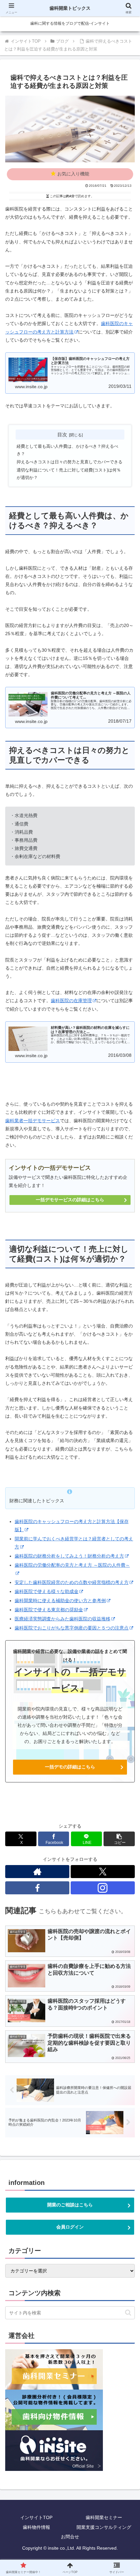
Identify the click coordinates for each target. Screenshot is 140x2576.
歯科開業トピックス (70, 8)
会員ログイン (70, 2227)
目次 (62, 435)
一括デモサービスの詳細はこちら (70, 1200)
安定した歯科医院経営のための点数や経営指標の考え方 (72, 1582)
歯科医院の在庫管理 (71, 1001)
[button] (119, 1839)
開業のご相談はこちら (70, 2205)
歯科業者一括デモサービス (33, 1121)
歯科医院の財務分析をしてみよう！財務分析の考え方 (69, 1556)
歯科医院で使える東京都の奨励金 (49, 1610)
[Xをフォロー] (103, 1872)
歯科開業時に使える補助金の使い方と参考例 (60, 1601)
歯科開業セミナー (104, 2517)
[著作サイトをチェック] (37, 1872)
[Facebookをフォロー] (37, 1888)
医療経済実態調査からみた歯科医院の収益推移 (63, 1619)
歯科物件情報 (36, 2527)
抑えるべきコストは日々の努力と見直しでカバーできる (70, 462)
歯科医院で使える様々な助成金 (47, 1591)
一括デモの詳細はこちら (70, 1767)
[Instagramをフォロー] (103, 1888)
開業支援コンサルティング (104, 2527)
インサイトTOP (36, 2517)
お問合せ (70, 2537)
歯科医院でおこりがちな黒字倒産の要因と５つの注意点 (72, 1628)
